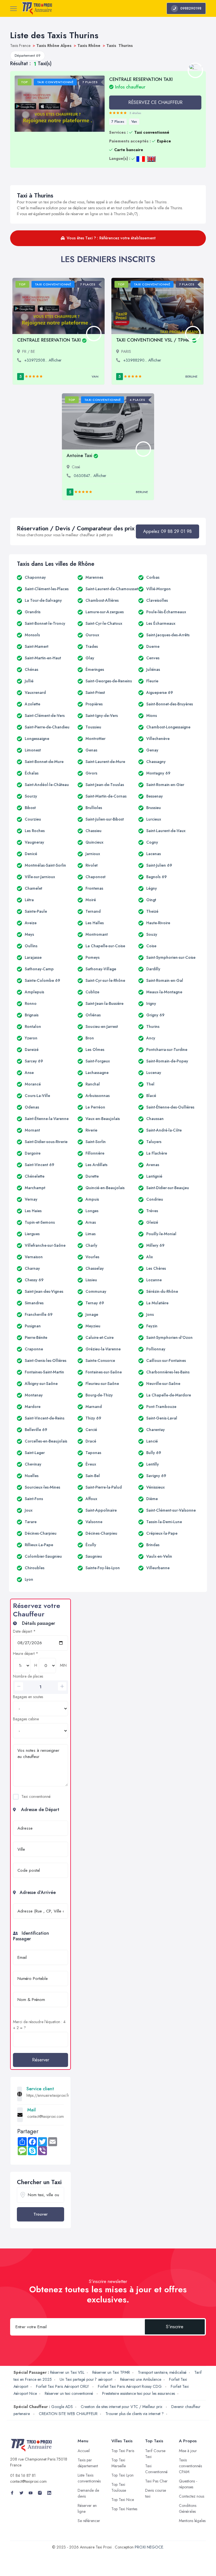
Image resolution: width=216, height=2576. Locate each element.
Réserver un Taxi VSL (67, 2372)
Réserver (41, 2060)
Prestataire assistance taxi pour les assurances (139, 2393)
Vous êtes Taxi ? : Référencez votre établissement (111, 238)
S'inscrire (175, 2327)
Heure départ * (26, 1653)
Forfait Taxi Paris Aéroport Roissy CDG (130, 2386)
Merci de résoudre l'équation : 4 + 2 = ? (39, 2025)
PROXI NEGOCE (149, 2547)
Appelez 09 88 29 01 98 (167, 531)
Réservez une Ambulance (141, 2379)
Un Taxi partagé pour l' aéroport (86, 2379)
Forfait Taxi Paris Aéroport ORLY (63, 2386)
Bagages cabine (26, 1719)
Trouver (40, 2214)
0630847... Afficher (90, 476)
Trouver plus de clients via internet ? (135, 2414)
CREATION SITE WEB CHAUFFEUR (68, 2414)
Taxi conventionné (36, 1796)
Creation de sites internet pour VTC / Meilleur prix (122, 2407)
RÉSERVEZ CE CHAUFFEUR (155, 102)
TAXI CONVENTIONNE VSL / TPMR (153, 340)
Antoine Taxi (79, 456)
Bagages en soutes (28, 1697)
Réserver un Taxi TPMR (111, 2372)
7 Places (118, 122)
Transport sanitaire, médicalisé (162, 2372)
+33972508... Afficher (43, 360)
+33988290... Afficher (142, 360)
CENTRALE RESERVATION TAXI (49, 340)
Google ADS (62, 2407)
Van (134, 122)
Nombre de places (28, 1676)
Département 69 (28, 55)
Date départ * (24, 1631)
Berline (191, 376)
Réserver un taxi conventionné (69, 2393)
